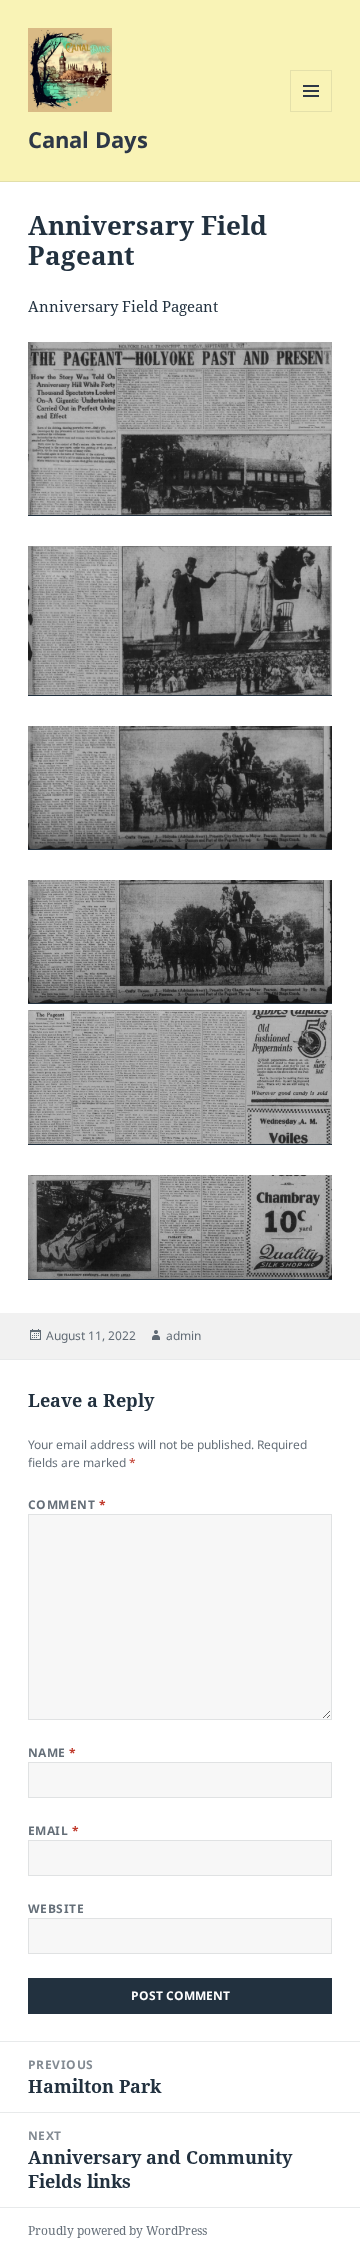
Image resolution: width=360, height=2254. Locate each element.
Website (56, 1908)
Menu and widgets (311, 111)
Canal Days (88, 139)
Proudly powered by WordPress (117, 2230)
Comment (67, 1504)
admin (183, 1335)
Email (53, 1830)
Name (52, 1752)
